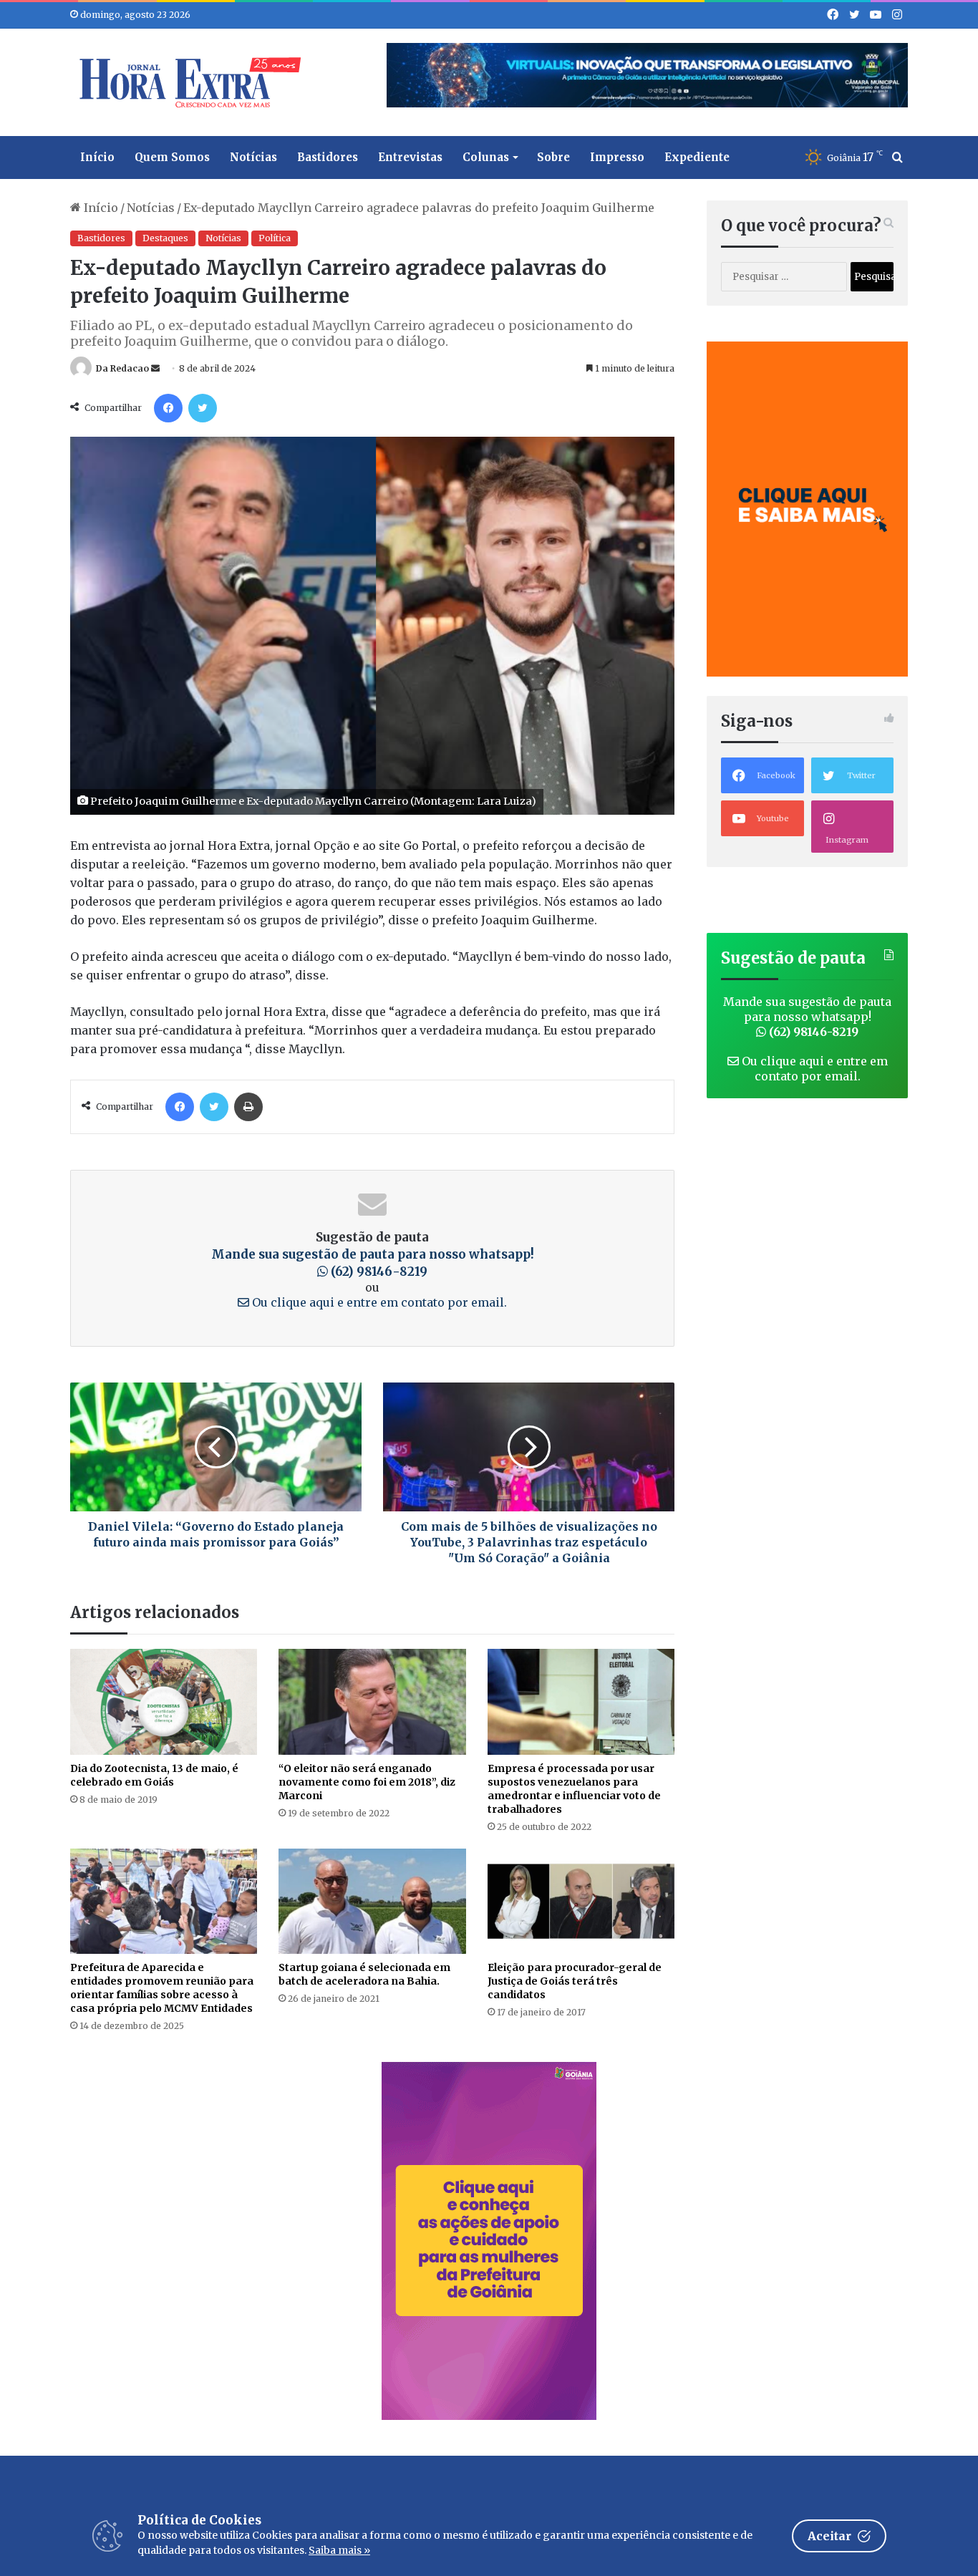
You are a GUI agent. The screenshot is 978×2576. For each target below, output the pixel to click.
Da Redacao (122, 368)
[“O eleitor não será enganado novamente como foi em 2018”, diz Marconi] (372, 1701)
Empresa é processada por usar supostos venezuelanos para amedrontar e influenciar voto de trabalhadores (574, 1789)
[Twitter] (203, 408)
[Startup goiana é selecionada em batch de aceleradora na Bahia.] (372, 1901)
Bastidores (328, 157)
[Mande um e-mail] (155, 368)
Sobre (553, 157)
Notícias (253, 157)
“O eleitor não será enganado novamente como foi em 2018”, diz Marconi (367, 1782)
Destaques (165, 238)
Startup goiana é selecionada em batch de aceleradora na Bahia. (364, 1974)
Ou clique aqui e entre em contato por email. (378, 1302)
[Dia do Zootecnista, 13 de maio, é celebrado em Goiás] (164, 1701)
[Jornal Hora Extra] (187, 82)
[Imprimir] (248, 1107)
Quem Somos (172, 157)
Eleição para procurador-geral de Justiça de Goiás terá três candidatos (575, 1981)
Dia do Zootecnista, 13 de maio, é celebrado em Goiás (154, 1775)
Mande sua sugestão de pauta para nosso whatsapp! (807, 1017)
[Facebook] (168, 408)
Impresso (617, 157)
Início (97, 157)
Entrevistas (410, 157)
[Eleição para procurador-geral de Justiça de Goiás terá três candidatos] (581, 1901)
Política (275, 238)
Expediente (697, 157)
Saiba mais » (339, 2550)
